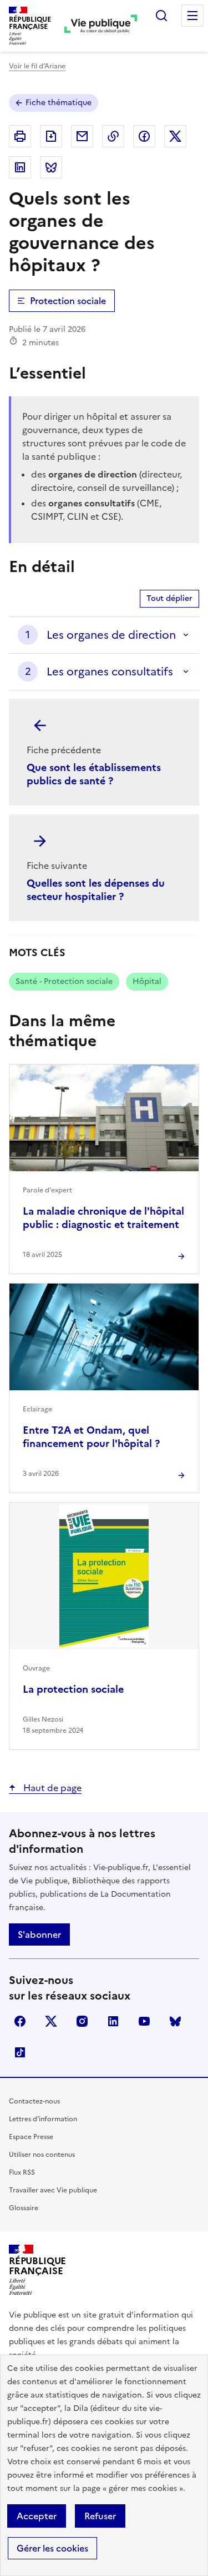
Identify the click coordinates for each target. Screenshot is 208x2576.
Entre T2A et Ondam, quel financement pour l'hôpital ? (91, 1437)
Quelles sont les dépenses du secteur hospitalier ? (96, 890)
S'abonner (39, 1935)
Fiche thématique (59, 103)
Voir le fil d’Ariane (37, 66)
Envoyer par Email (82, 136)
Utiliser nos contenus (42, 2155)
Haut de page (51, 1788)
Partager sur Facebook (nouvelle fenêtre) (144, 136)
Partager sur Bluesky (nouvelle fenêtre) (51, 167)
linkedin (113, 2021)
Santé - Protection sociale (64, 981)
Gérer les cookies (52, 2548)
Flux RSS (22, 2172)
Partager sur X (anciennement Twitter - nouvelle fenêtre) (175, 136)
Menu (192, 16)
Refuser (100, 2516)
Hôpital (147, 981)
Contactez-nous (34, 2101)
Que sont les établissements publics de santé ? (94, 774)
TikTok (20, 2052)
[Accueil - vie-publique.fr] (101, 26)
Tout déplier (169, 598)
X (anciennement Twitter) (51, 2021)
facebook (20, 2021)
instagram (82, 2021)
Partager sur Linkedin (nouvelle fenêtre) (20, 167)
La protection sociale (73, 1689)
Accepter (37, 2516)
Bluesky (175, 2021)
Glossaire (24, 2208)
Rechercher (161, 16)
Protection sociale (68, 301)
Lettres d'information (43, 2119)
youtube (144, 2021)
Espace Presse (31, 2137)
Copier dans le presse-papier (113, 136)
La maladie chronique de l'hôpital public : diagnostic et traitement (103, 1218)
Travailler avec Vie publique (53, 2190)
